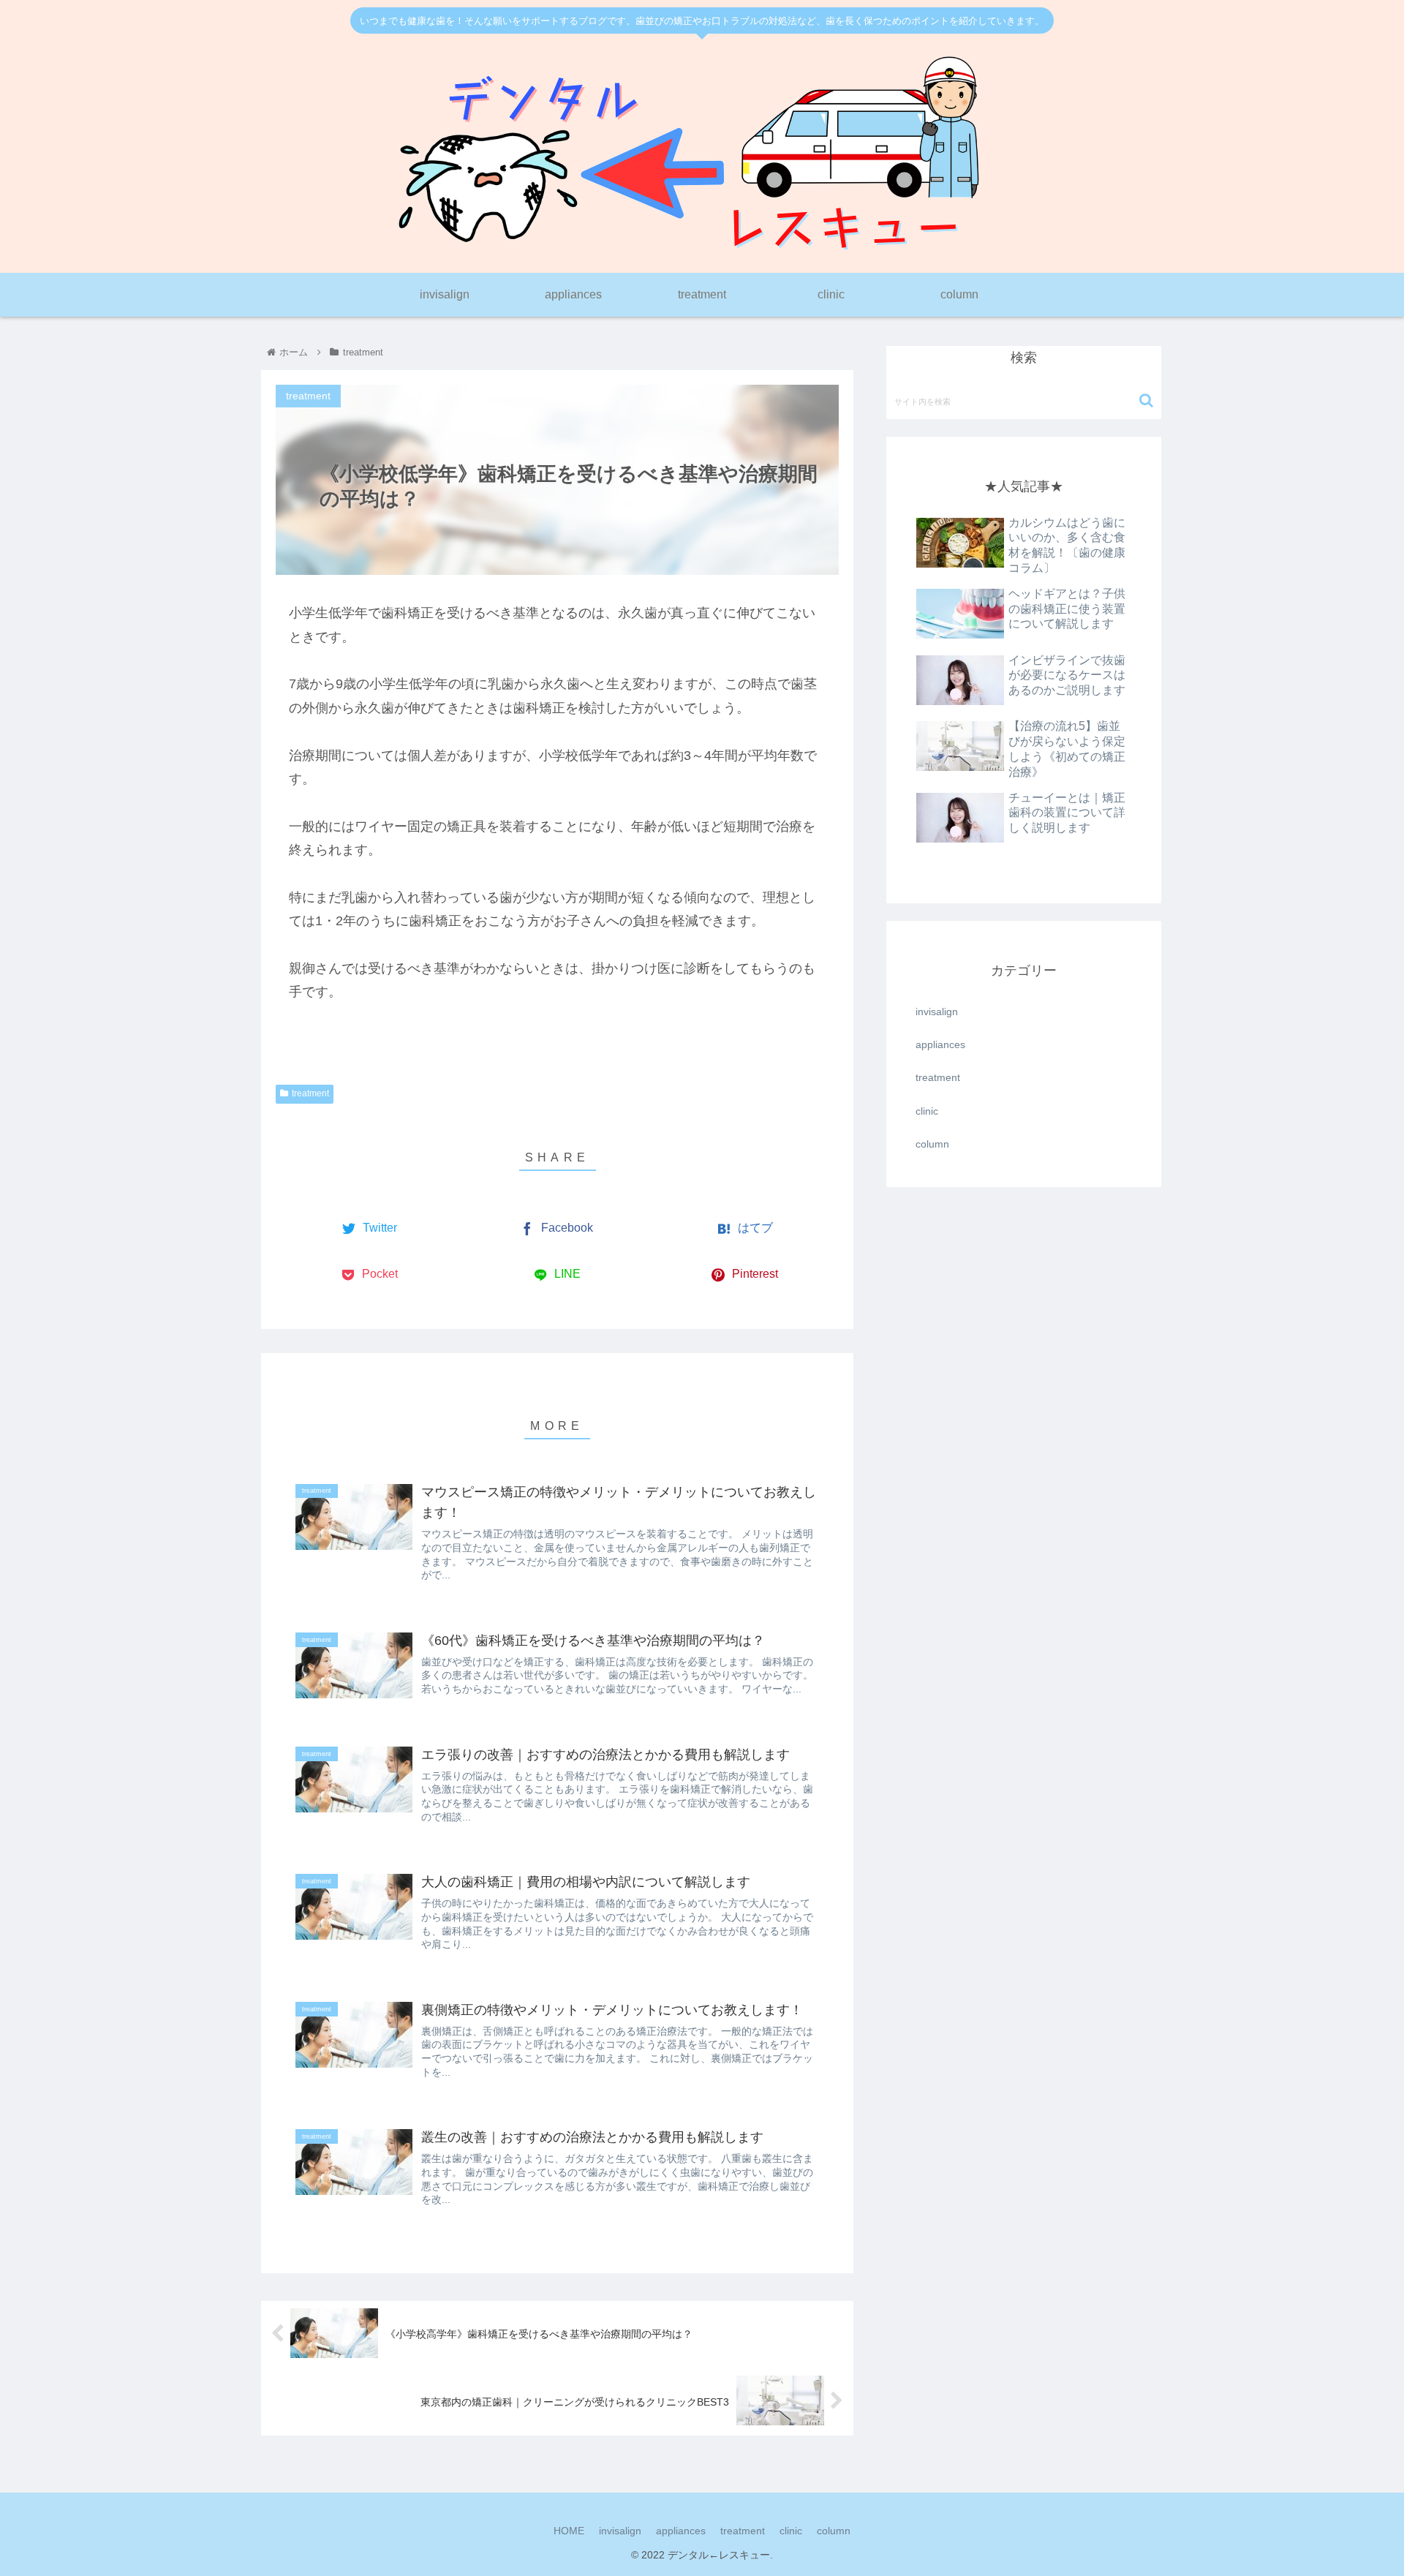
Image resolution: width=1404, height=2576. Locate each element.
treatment (310, 1093)
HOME (569, 2531)
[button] (1146, 400)
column (932, 1144)
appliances (940, 1044)
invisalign (937, 1012)
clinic (927, 1111)
